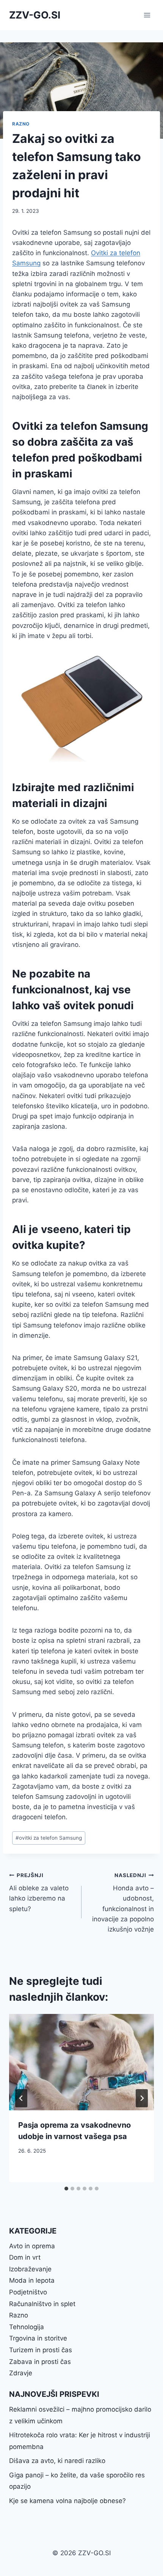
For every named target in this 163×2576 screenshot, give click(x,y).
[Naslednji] (142, 2098)
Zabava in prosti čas (40, 2362)
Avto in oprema (32, 2246)
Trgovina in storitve (38, 2338)
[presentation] (81, 2062)
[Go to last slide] (21, 2098)
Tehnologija (27, 2327)
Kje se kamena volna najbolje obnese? (67, 2501)
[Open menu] (147, 15)
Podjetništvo (28, 2292)
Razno (21, 124)
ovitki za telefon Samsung (49, 1838)
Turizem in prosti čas (41, 2350)
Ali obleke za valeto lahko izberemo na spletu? (39, 1892)
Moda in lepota (32, 2280)
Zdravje (21, 2373)
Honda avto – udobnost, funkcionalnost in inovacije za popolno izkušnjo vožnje (123, 1903)
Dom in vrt (25, 2257)
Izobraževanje (30, 2269)
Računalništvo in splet (42, 2304)
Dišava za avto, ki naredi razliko (57, 2461)
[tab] (66, 2189)
